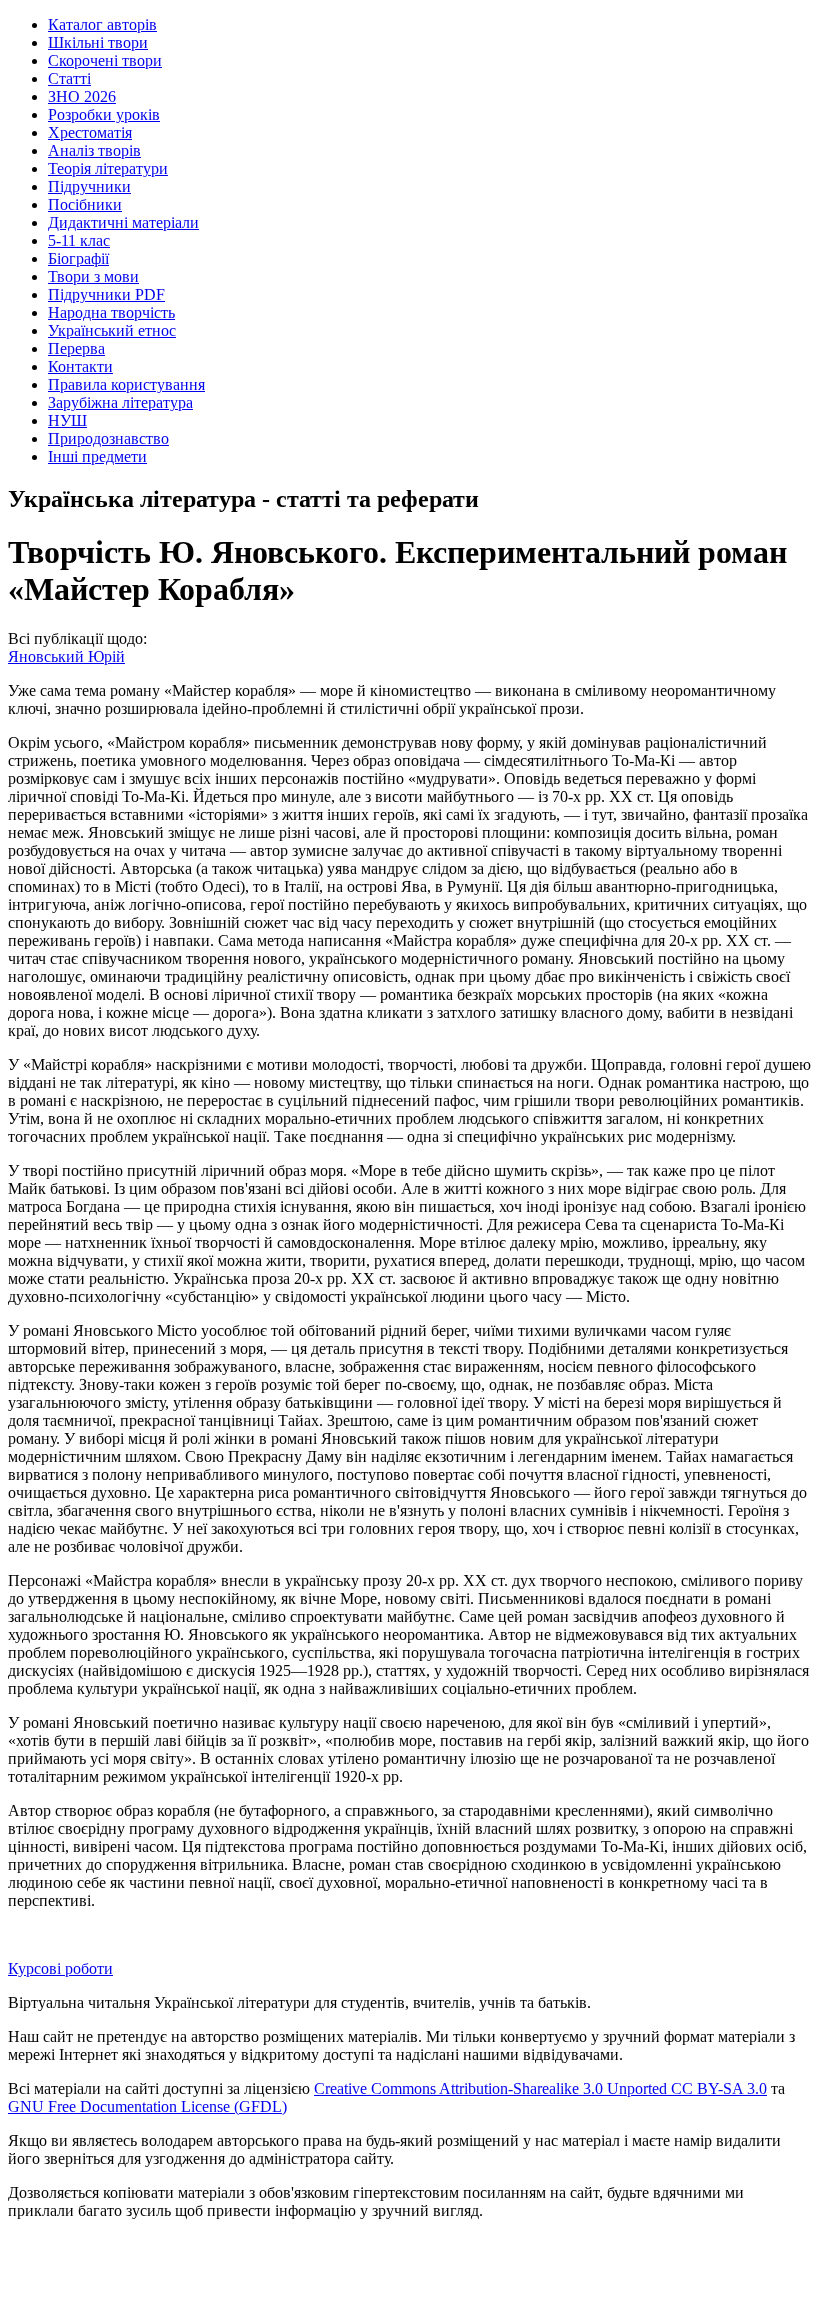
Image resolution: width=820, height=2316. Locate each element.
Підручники (89, 186)
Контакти (80, 366)
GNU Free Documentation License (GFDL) (147, 2106)
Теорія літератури (108, 168)
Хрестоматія (90, 132)
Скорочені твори (105, 60)
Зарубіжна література (120, 402)
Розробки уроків (104, 114)
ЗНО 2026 (82, 96)
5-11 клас (79, 240)
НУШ (67, 420)
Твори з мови (93, 276)
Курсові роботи (60, 1968)
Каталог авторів (102, 24)
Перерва (76, 348)
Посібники (85, 204)
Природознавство (108, 438)
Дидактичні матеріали (123, 222)
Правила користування (126, 384)
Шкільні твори (98, 42)
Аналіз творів (94, 150)
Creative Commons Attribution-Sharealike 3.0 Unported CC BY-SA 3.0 (540, 2088)
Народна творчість (111, 312)
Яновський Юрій (66, 656)
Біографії (78, 258)
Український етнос (112, 330)
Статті (69, 78)
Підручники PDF (106, 294)
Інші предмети (97, 456)
